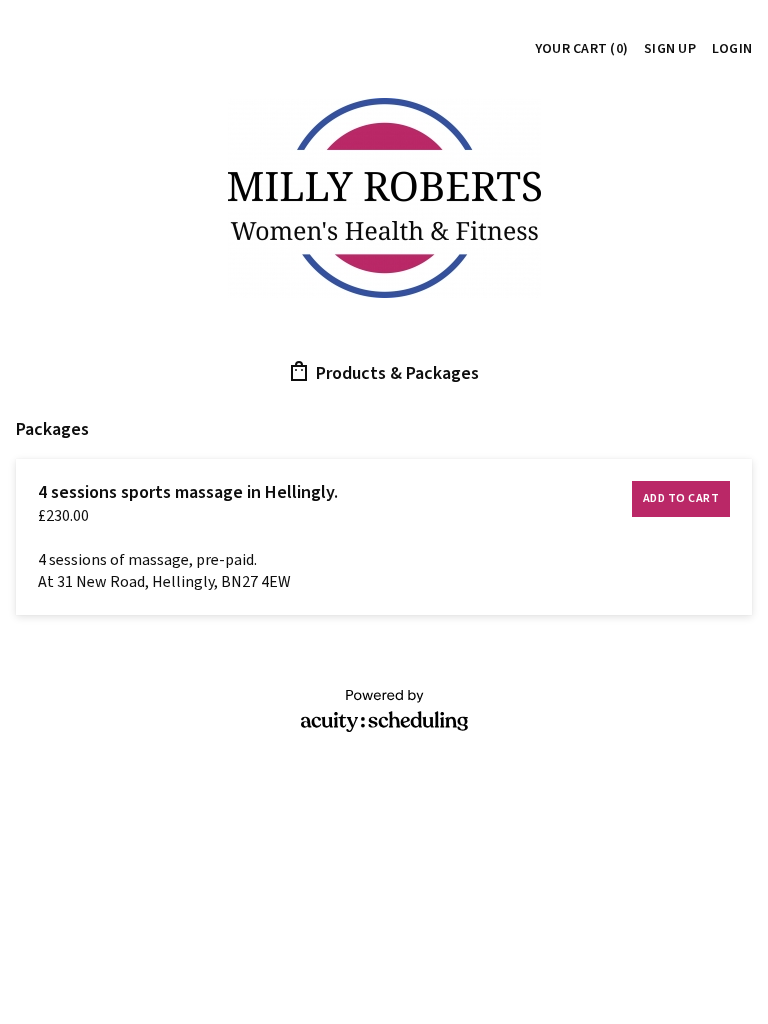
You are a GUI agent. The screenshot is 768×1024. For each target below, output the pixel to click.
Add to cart (681, 498)
